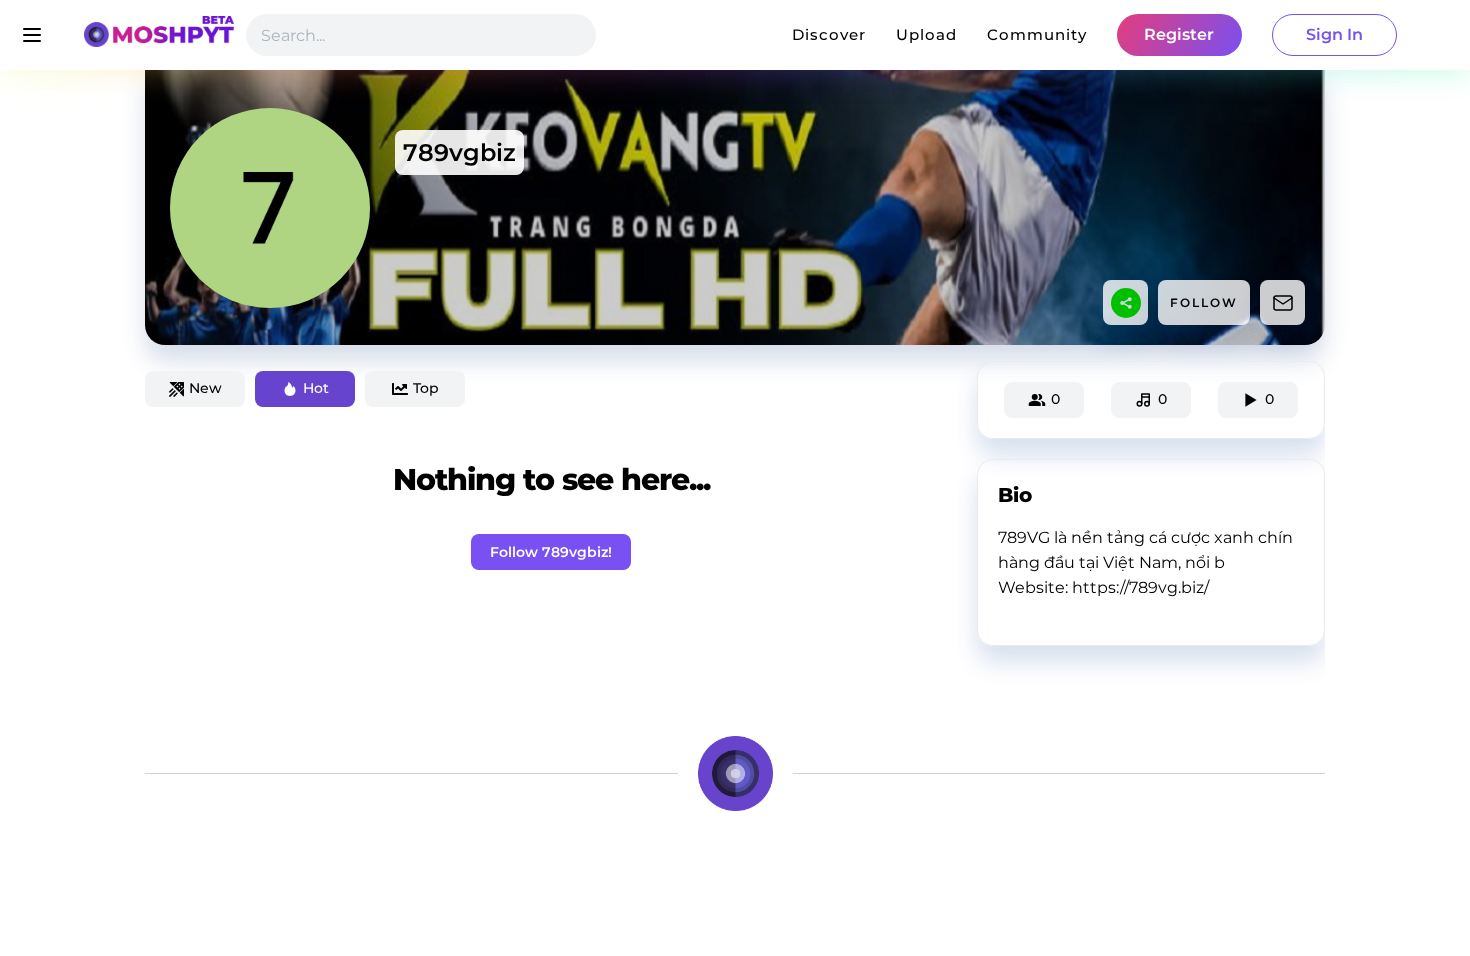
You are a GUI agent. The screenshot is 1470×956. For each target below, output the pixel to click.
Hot (316, 388)
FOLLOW (1204, 302)
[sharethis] (1126, 303)
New (205, 388)
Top (426, 388)
